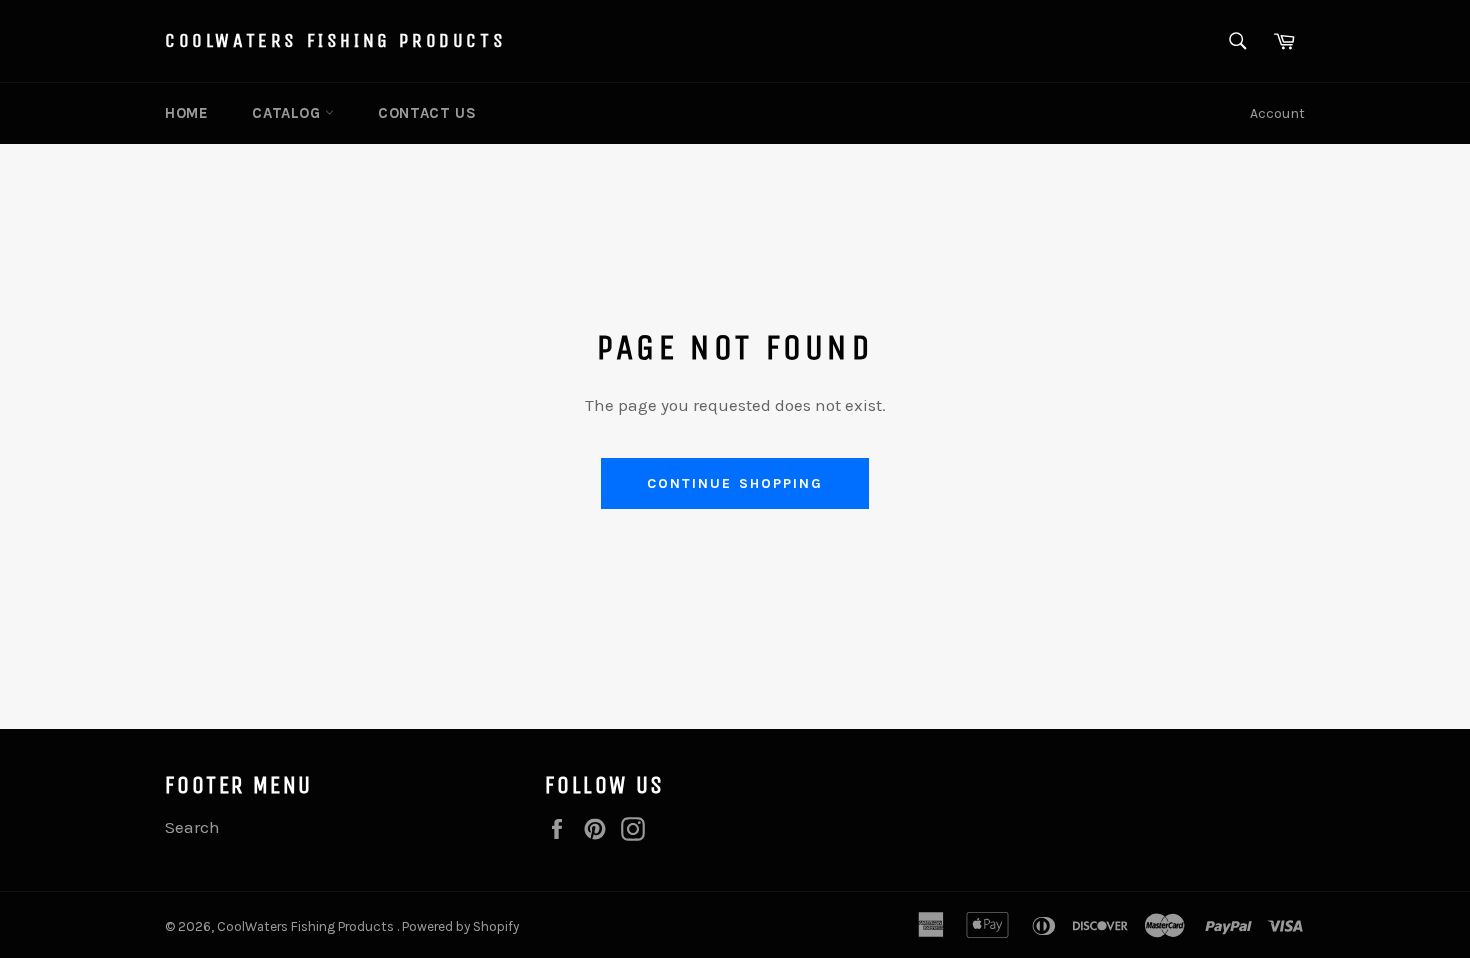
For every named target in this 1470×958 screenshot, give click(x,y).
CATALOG (288, 113)
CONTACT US (427, 113)
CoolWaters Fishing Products (335, 40)
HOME (186, 113)
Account (1277, 113)
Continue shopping (735, 483)
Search (192, 827)
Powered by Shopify (460, 926)
